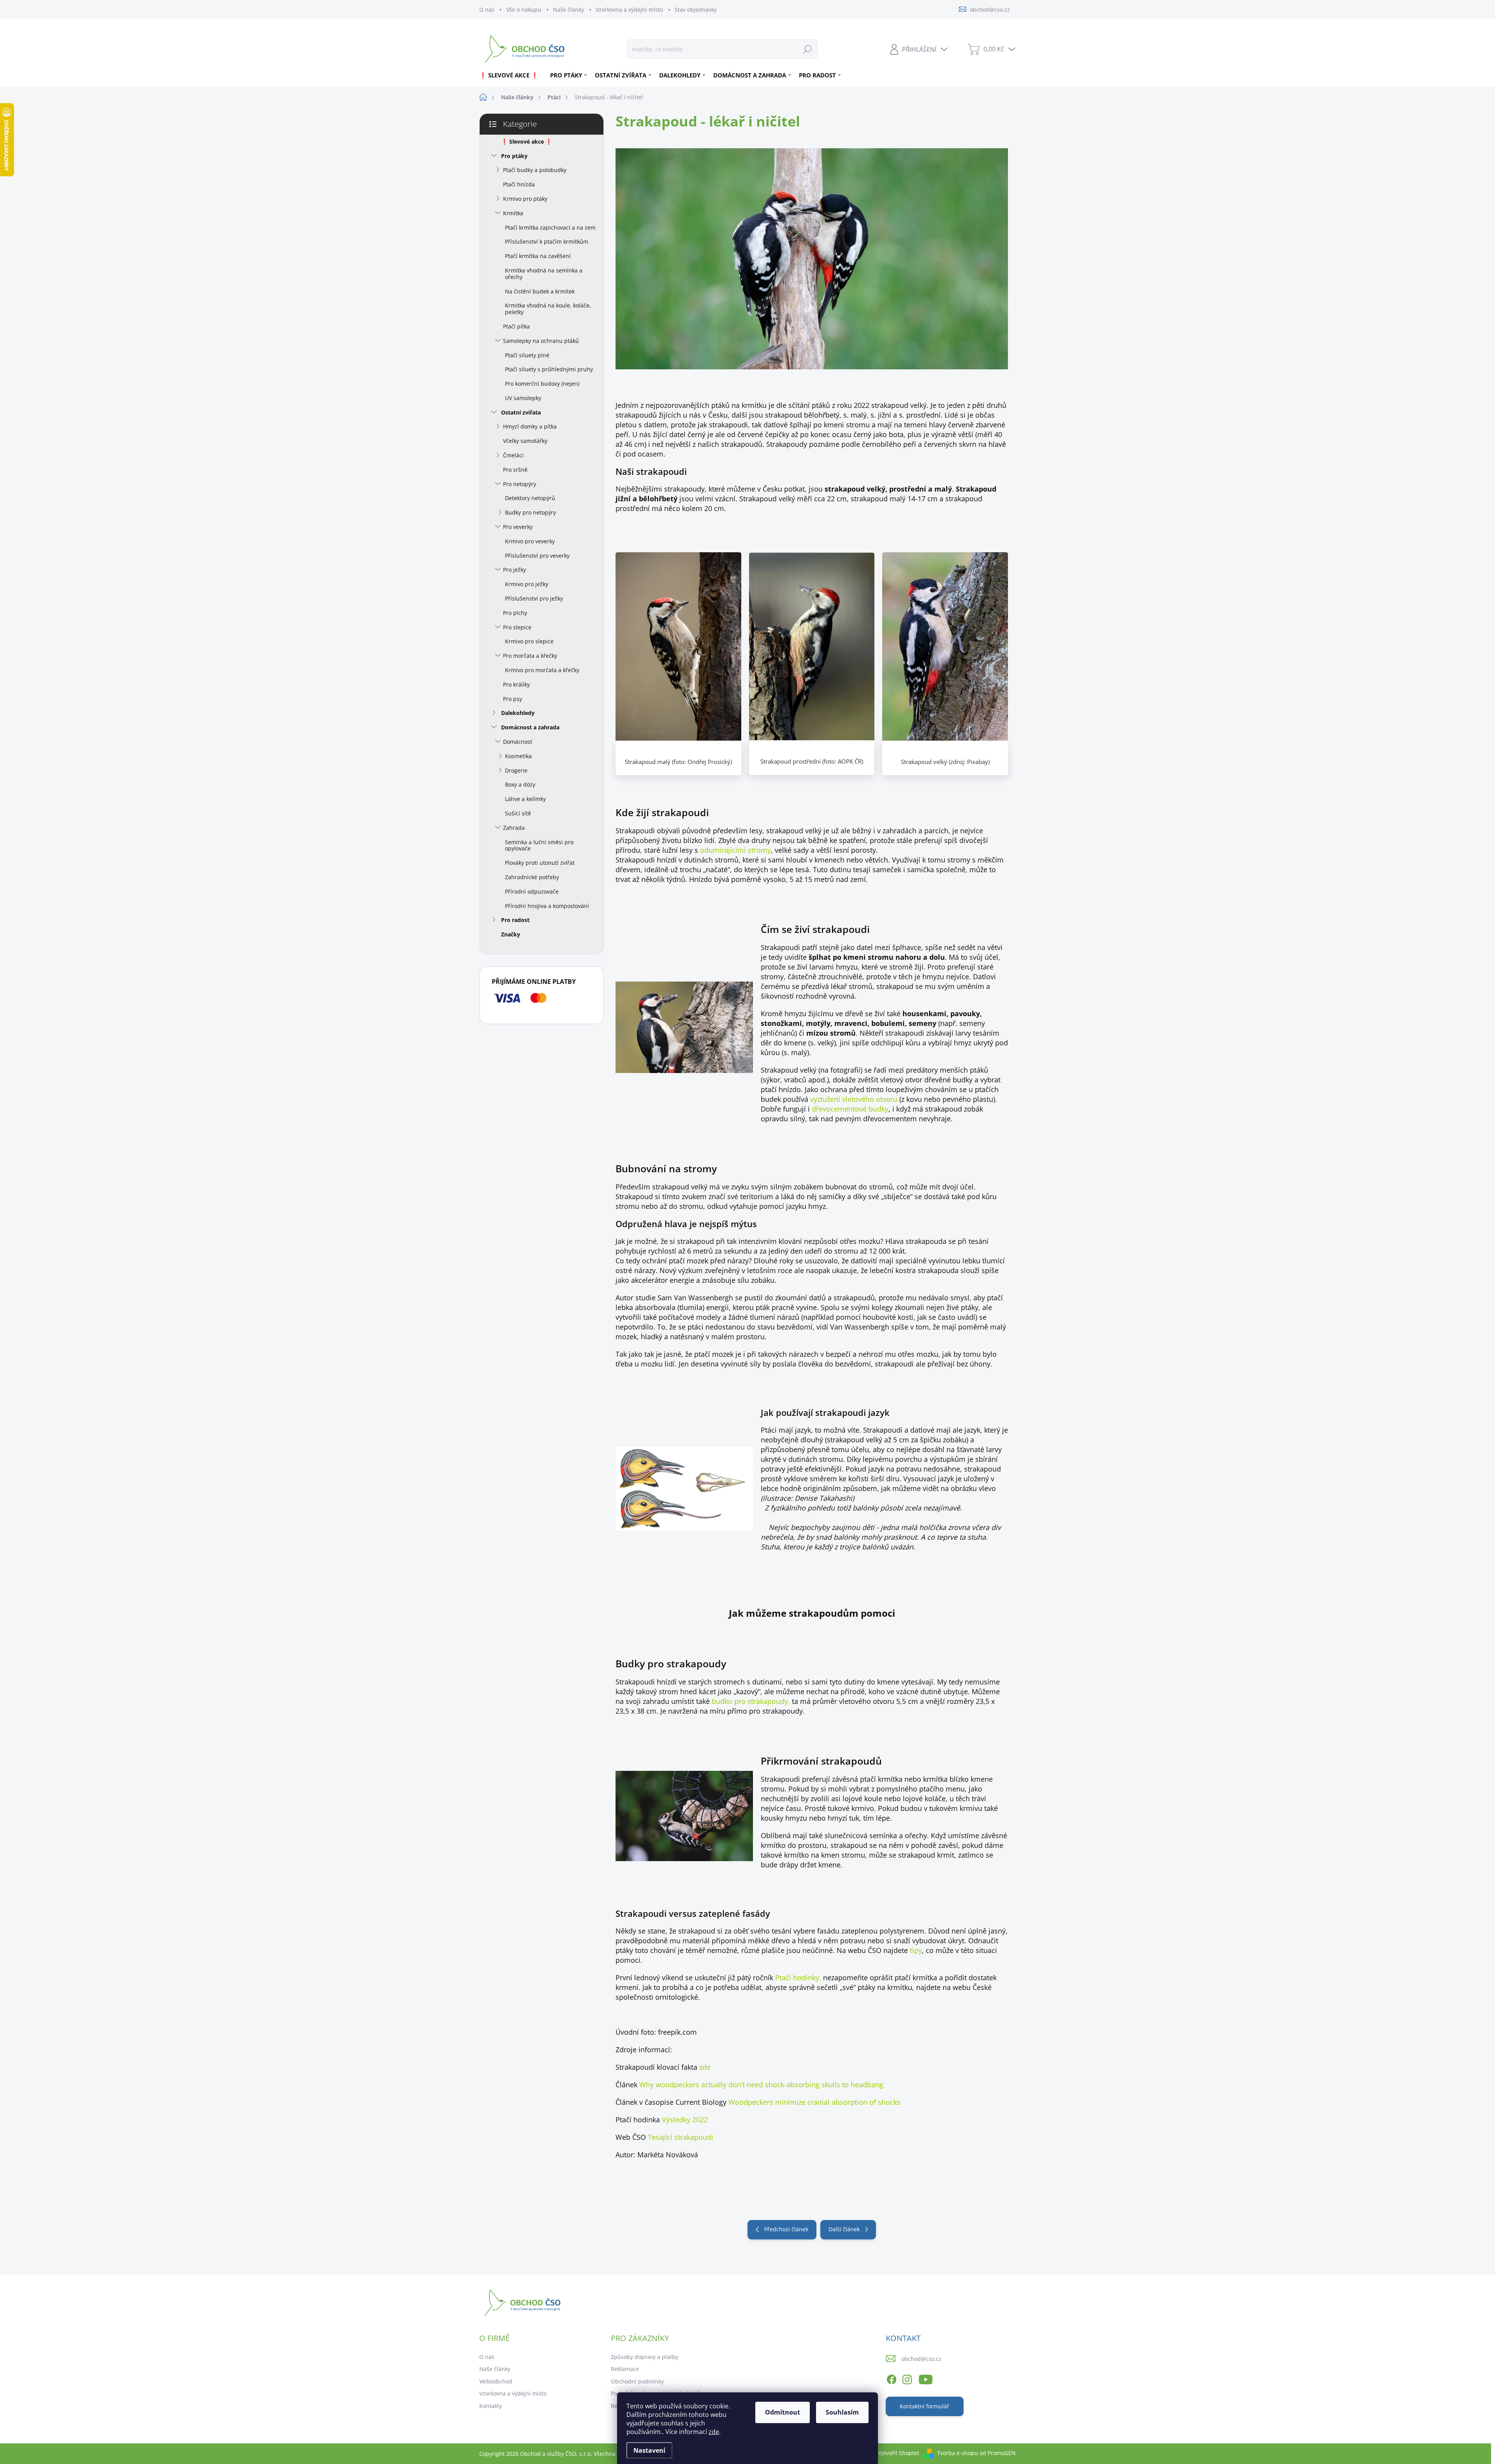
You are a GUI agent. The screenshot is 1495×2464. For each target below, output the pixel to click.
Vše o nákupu (524, 10)
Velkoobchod (496, 2381)
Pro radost (515, 920)
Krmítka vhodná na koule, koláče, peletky (548, 309)
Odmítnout (783, 2412)
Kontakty (491, 2406)
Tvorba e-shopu (958, 2453)
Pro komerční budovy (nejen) (542, 384)
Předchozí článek (786, 2229)
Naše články (568, 10)
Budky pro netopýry (530, 512)
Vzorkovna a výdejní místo (629, 10)
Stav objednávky (696, 10)
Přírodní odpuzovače (532, 891)
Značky (511, 934)
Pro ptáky (514, 156)
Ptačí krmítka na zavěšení (538, 256)
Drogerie (516, 770)
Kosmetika (518, 756)
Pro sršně (515, 470)
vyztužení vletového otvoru (854, 1099)
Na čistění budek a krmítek (540, 291)
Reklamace (625, 2369)
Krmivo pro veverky (530, 541)
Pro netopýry (520, 484)
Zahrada (514, 828)
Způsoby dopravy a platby (645, 2357)
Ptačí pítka (516, 326)
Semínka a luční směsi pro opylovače (539, 845)
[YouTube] (926, 2378)
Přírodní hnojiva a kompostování (547, 906)
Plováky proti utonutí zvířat (540, 863)
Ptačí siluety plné (527, 355)
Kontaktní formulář (924, 2406)
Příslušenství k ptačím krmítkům (547, 241)
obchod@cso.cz (921, 2359)
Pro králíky (516, 684)
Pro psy (513, 699)
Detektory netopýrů (530, 498)
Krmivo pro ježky (527, 584)
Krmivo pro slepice (529, 641)
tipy (916, 1950)
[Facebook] (892, 2378)
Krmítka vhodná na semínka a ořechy (544, 274)
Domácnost (518, 742)
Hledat (807, 49)
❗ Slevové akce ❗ (527, 141)
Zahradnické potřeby (532, 877)
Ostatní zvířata (521, 412)
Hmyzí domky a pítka (530, 426)
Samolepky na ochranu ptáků (541, 341)
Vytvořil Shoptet (899, 2453)
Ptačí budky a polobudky (535, 170)
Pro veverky (518, 527)
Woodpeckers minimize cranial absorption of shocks (814, 2102)
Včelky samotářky (525, 441)
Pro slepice (517, 627)
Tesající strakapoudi (681, 2137)
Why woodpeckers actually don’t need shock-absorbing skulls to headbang (761, 2085)
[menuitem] (512, 75)
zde (714, 2432)
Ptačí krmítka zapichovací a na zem (550, 227)
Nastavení (649, 2450)
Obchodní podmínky (637, 2381)
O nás (487, 10)
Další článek (844, 2229)
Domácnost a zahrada (530, 727)
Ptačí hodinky (797, 1978)
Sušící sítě (518, 813)
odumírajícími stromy (735, 850)
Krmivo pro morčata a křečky (542, 670)
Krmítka (513, 213)
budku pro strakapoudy (750, 1701)
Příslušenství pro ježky (534, 598)
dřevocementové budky (850, 1109)
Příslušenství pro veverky (537, 556)
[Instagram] (907, 2378)
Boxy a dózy (520, 784)
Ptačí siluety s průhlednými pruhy (549, 369)
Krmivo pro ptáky (525, 199)
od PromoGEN (998, 2453)
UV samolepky (523, 398)
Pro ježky (514, 570)
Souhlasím (842, 2412)
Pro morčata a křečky (530, 656)
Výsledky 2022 (685, 2120)
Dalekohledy (518, 713)
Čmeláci (513, 455)
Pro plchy (515, 613)
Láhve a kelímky (525, 799)
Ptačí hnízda (519, 184)
